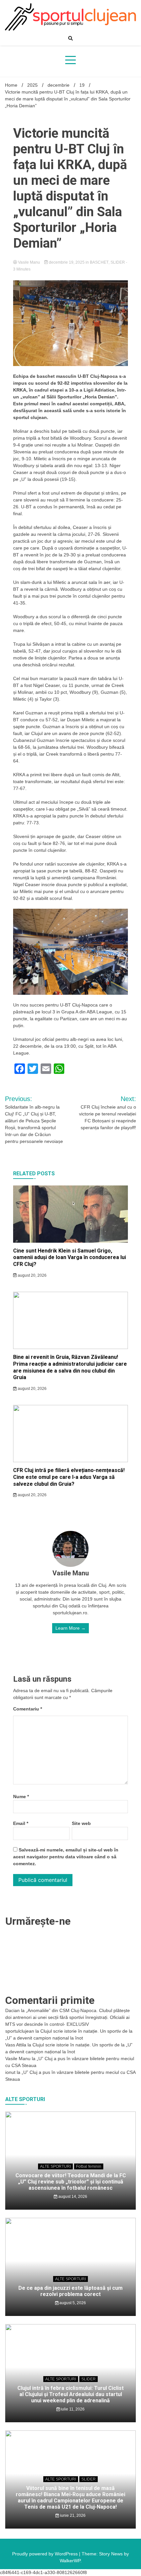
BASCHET (99, 262)
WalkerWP (70, 2561)
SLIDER (118, 262)
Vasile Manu (29, 262)
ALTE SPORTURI (55, 2166)
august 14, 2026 (72, 2197)
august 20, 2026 (32, 1275)
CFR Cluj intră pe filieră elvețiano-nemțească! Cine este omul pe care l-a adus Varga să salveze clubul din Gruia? (69, 1477)
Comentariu (28, 1709)
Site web (81, 1823)
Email (21, 1823)
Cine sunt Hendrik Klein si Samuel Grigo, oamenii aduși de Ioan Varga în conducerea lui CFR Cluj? (70, 1258)
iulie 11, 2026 (72, 2409)
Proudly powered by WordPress (46, 2554)
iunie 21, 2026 (72, 2515)
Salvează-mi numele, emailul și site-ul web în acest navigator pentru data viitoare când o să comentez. (66, 1857)
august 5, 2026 (72, 2303)
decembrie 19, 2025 (67, 262)
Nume (21, 1796)
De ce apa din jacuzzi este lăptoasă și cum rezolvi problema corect (70, 2291)
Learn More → (70, 1628)
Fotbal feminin (89, 2166)
